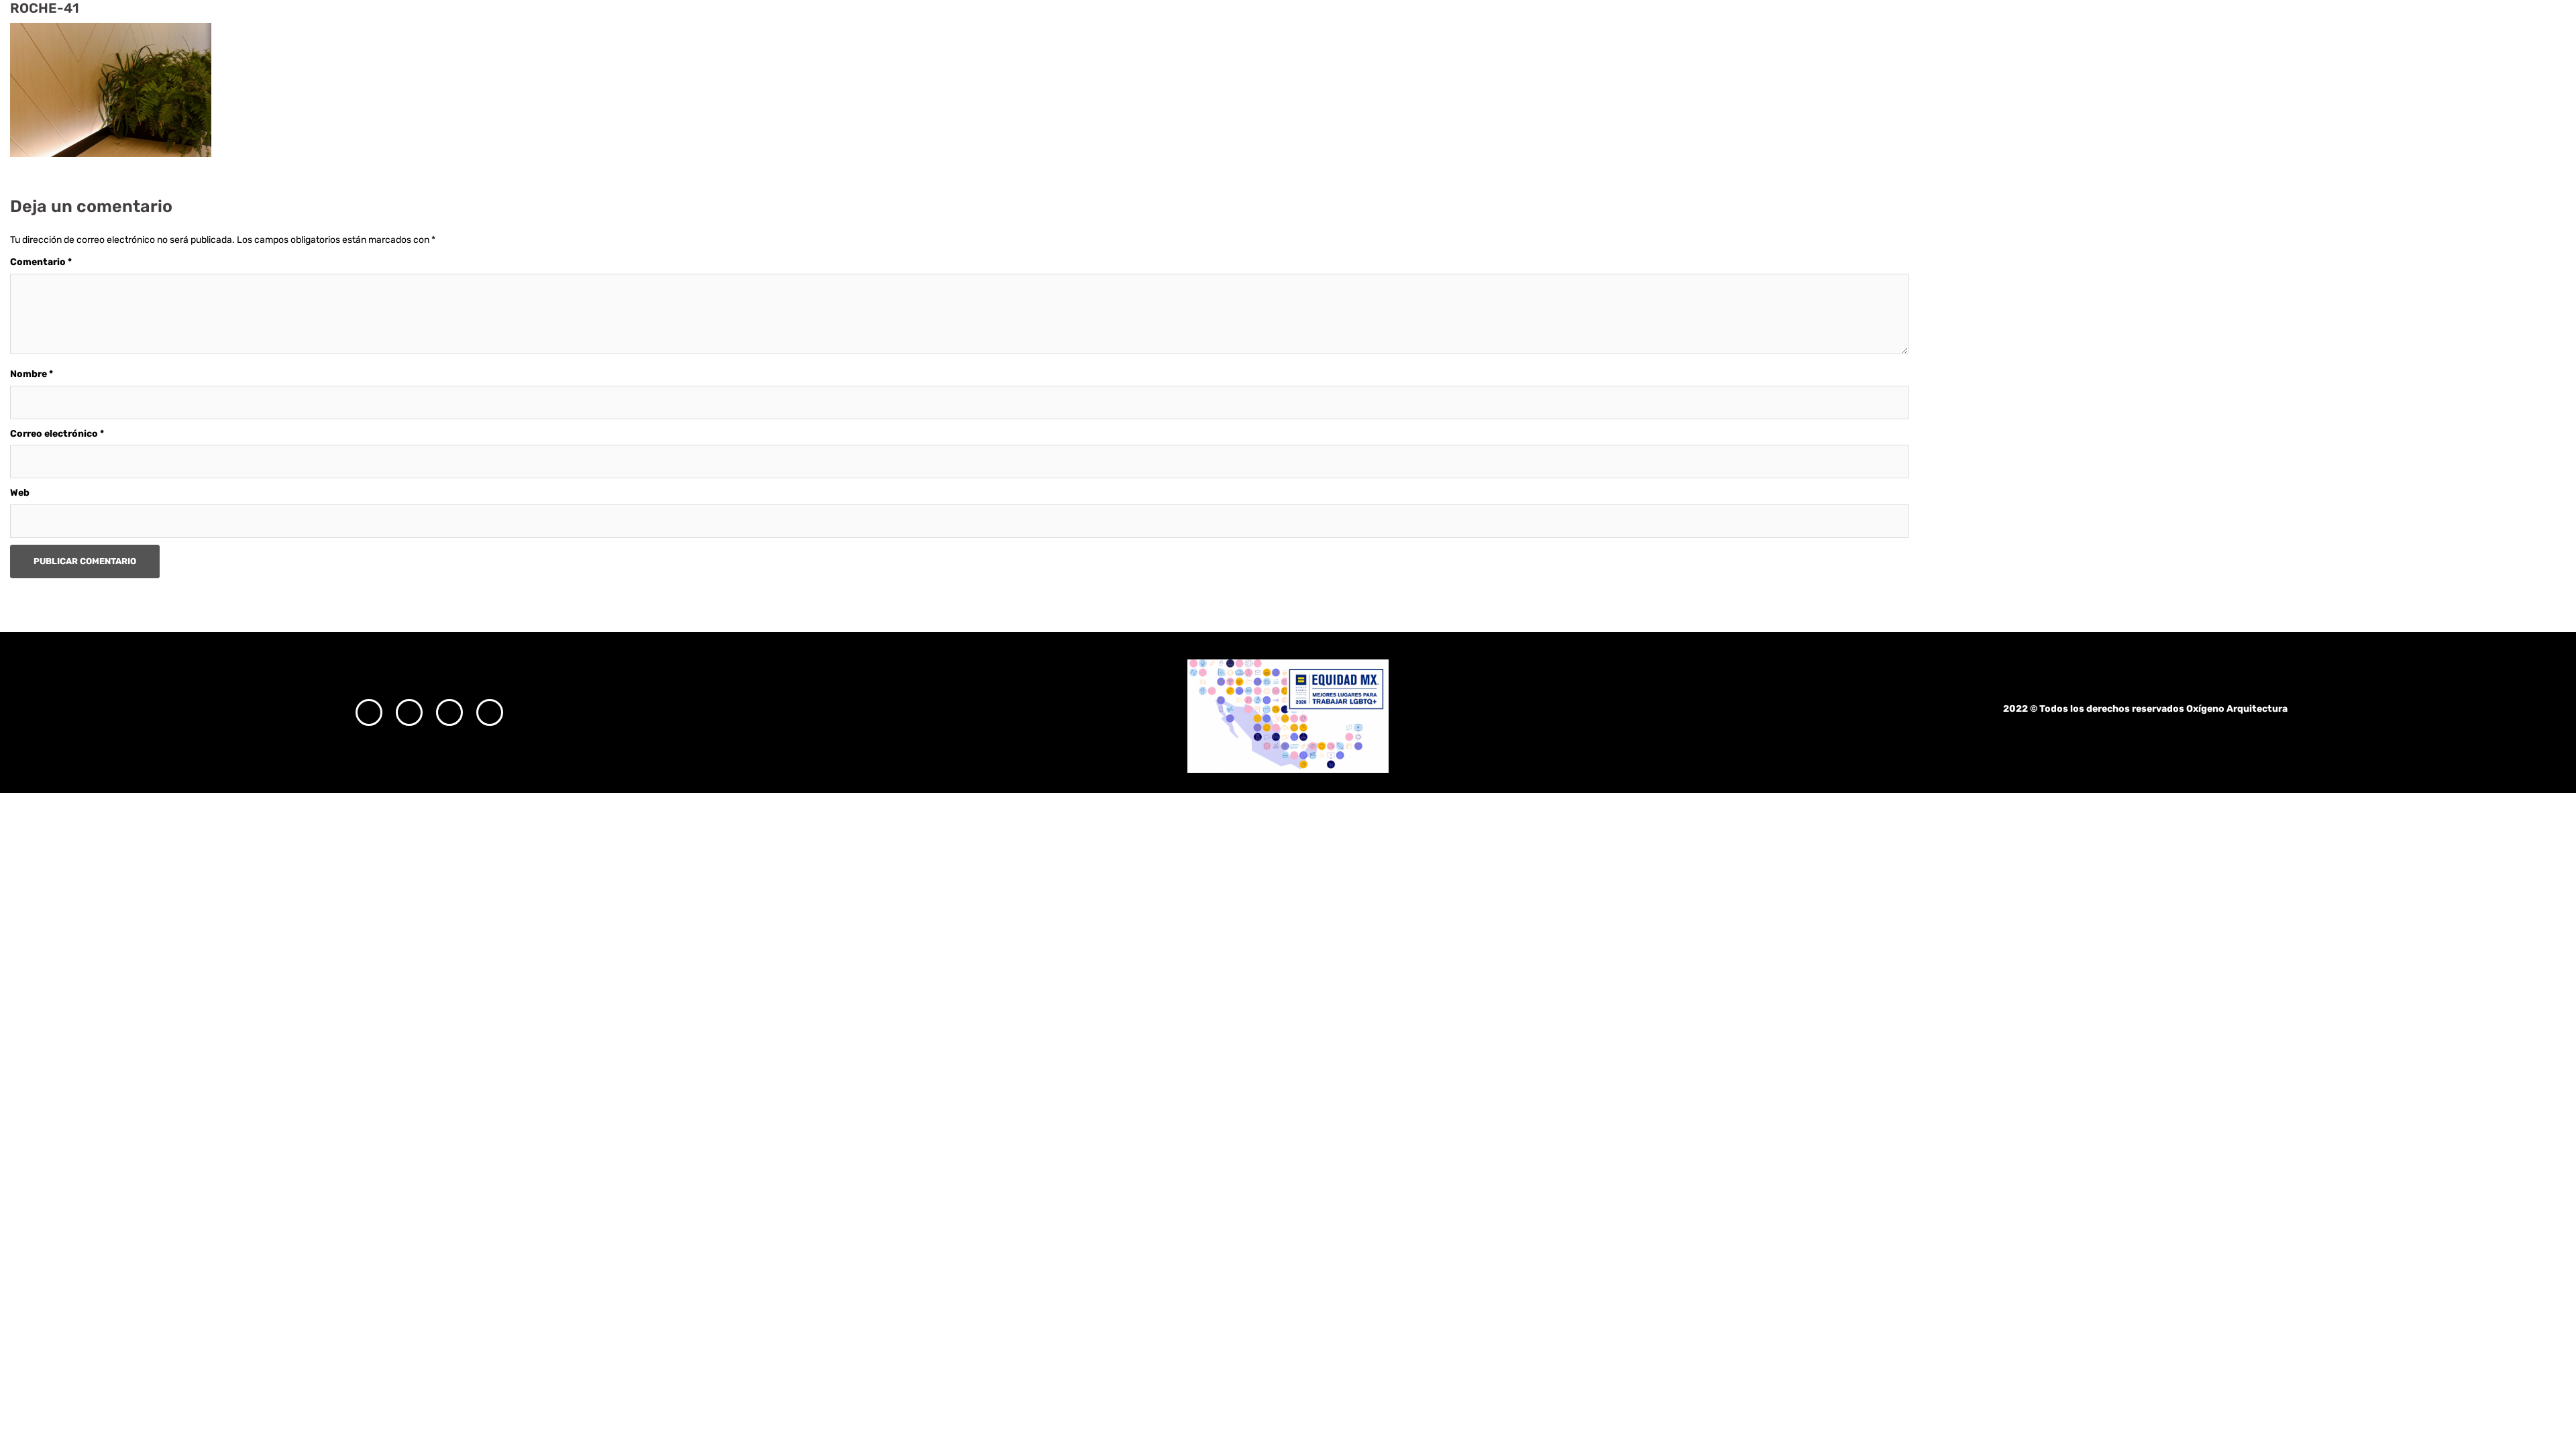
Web (20, 493)
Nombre (32, 374)
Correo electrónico (57, 434)
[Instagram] (369, 712)
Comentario (41, 262)
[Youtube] (490, 712)
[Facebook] (409, 712)
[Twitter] (449, 712)
